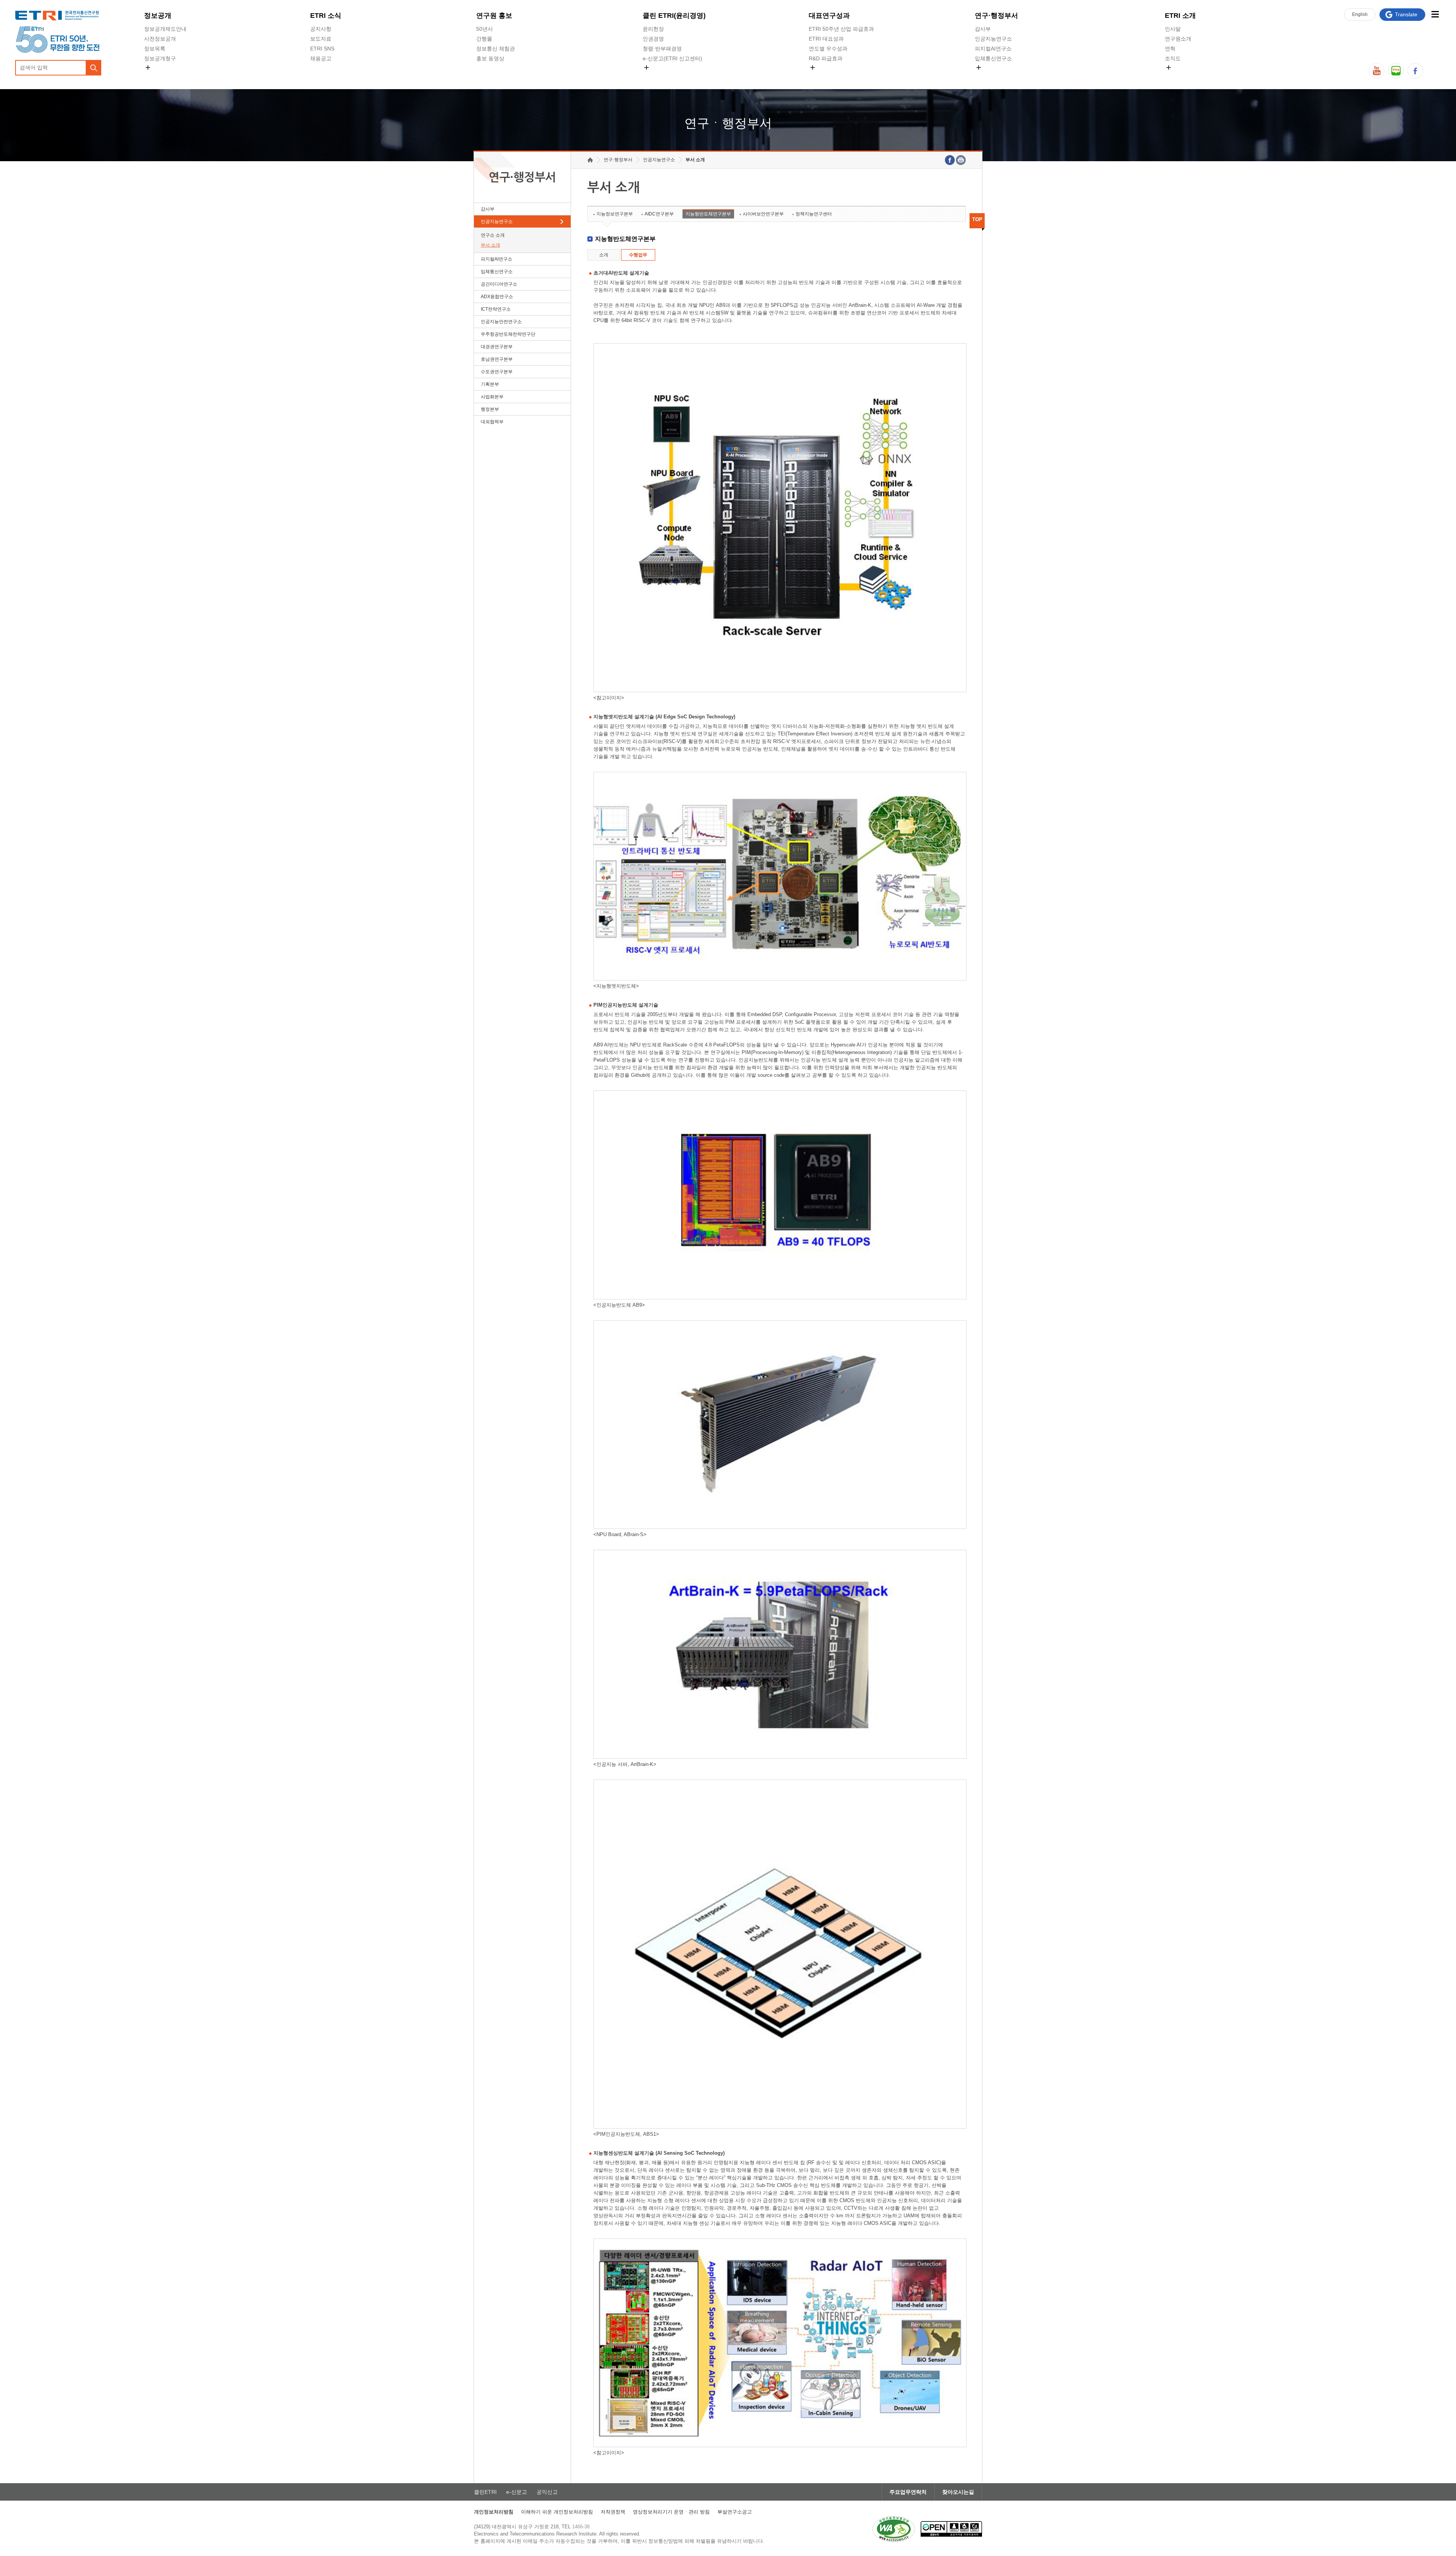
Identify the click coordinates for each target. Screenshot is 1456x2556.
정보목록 (155, 49)
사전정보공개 (160, 39)
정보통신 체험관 (496, 49)
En (1360, 14)
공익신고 (653, 76)
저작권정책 (613, 2512)
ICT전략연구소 (496, 309)
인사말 (1173, 29)
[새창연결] (950, 160)
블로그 (1396, 71)
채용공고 (321, 58)
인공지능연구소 (993, 39)
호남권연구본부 (497, 359)
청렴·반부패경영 (662, 49)
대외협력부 (492, 422)
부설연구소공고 (735, 2512)
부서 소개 (490, 245)
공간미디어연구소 (996, 76)
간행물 (484, 39)
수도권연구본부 (497, 372)
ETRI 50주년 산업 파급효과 (841, 29)
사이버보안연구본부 (763, 214)
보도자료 (321, 39)
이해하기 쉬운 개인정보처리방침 (557, 2512)
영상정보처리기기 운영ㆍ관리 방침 (671, 2512)
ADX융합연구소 (497, 297)
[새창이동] (894, 2529)
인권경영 (653, 39)
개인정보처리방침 (494, 2512)
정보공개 (158, 16)
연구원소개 (1178, 39)
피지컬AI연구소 (993, 49)
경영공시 (155, 76)
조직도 (1173, 58)
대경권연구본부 (497, 347)
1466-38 (581, 2527)
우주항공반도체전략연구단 (508, 334)
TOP (977, 219)
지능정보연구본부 (615, 214)
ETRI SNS (322, 49)
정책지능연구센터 (814, 214)
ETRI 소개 (1180, 16)
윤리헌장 (653, 29)
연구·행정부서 (996, 16)
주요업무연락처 (908, 2492)
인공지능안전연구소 (501, 322)
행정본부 (490, 409)
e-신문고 (517, 2492)
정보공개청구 (160, 58)
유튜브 (1377, 71)
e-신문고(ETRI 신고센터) (672, 58)
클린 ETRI (674, 16)
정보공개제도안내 (165, 29)
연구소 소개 (493, 235)
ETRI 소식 (326, 16)
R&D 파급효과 (826, 58)
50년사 (485, 29)
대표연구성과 (829, 16)
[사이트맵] (1435, 14)
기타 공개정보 (1181, 76)
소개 (604, 255)
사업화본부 (492, 397)
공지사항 (321, 29)
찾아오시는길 (958, 2492)
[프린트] (961, 160)
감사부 (983, 29)
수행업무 (638, 255)
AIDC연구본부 (659, 214)
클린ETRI (485, 2492)
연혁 (1170, 49)
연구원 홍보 (494, 16)
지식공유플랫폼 (827, 76)
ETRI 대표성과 (826, 39)
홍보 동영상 (490, 58)
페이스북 (1415, 71)
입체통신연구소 (993, 58)
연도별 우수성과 (828, 49)
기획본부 (490, 384)
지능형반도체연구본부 (708, 214)
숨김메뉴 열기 (148, 68)
